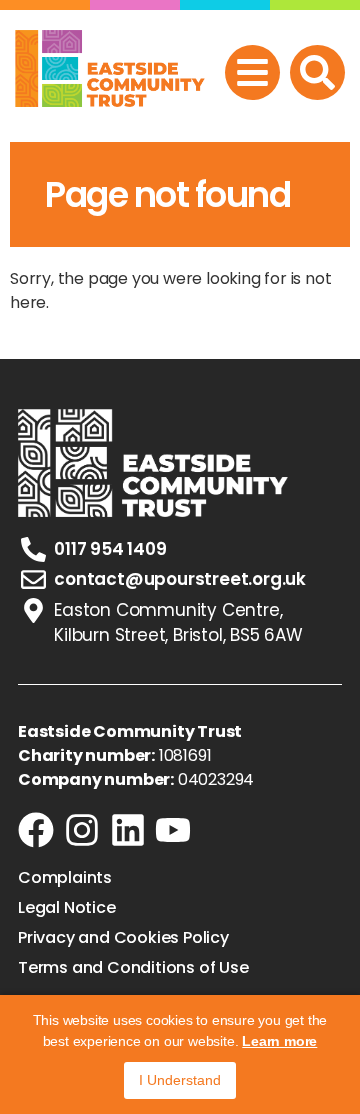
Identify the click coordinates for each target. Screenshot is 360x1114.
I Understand (180, 1080)
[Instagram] (82, 830)
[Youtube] (173, 830)
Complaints (65, 878)
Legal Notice (67, 908)
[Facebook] (36, 830)
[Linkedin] (128, 830)
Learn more (279, 1041)
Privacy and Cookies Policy (123, 938)
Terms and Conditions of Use (133, 968)
